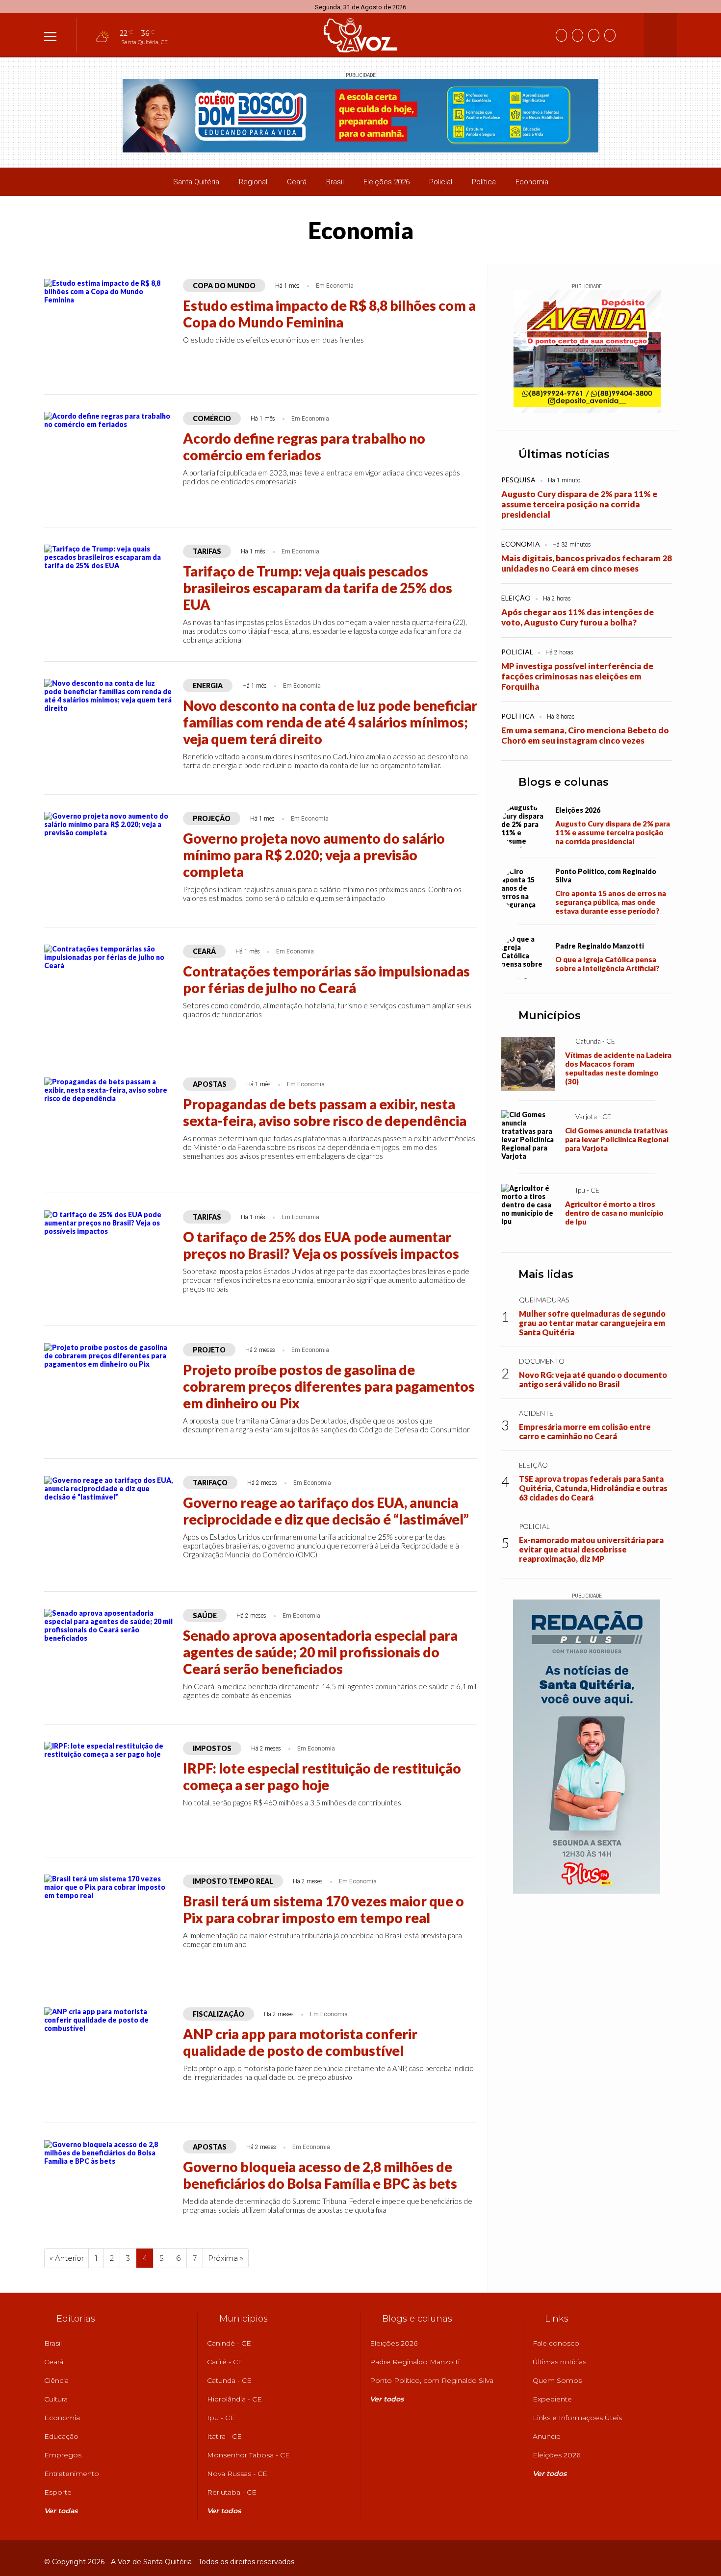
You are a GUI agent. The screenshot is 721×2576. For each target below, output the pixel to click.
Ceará (297, 182)
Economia (532, 182)
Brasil (335, 182)
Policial (441, 182)
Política (484, 182)
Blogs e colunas (564, 782)
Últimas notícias (564, 454)
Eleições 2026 (386, 182)
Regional (253, 182)
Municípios (550, 1015)
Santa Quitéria (196, 182)
